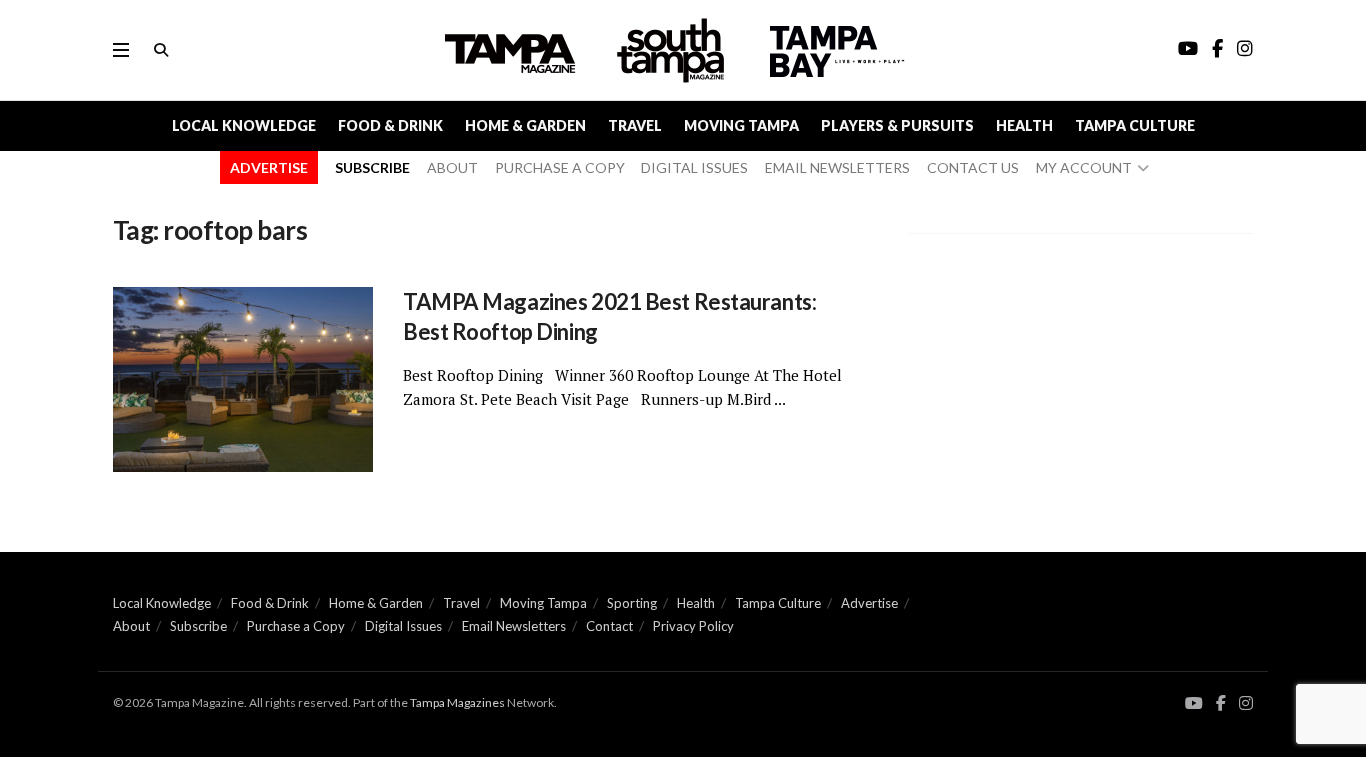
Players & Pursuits (897, 125)
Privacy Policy (693, 626)
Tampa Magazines (457, 702)
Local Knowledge (244, 125)
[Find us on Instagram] (1246, 703)
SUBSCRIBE (372, 167)
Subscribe (198, 626)
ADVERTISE (269, 167)
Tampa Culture (1135, 125)
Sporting (632, 603)
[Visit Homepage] (673, 50)
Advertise (869, 603)
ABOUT (452, 167)
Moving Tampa (741, 125)
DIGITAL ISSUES (694, 167)
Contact (609, 626)
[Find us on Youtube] (1194, 703)
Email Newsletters (514, 626)
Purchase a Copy (296, 626)
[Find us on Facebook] (1221, 703)
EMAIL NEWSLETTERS (837, 167)
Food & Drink (390, 125)
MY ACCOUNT (1084, 167)
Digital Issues (403, 626)
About (131, 626)
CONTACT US (973, 167)
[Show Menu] (121, 50)
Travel (635, 125)
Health (1024, 125)
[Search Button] (161, 50)
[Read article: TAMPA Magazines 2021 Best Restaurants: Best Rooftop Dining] (243, 380)
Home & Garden (525, 125)
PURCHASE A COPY (560, 167)
